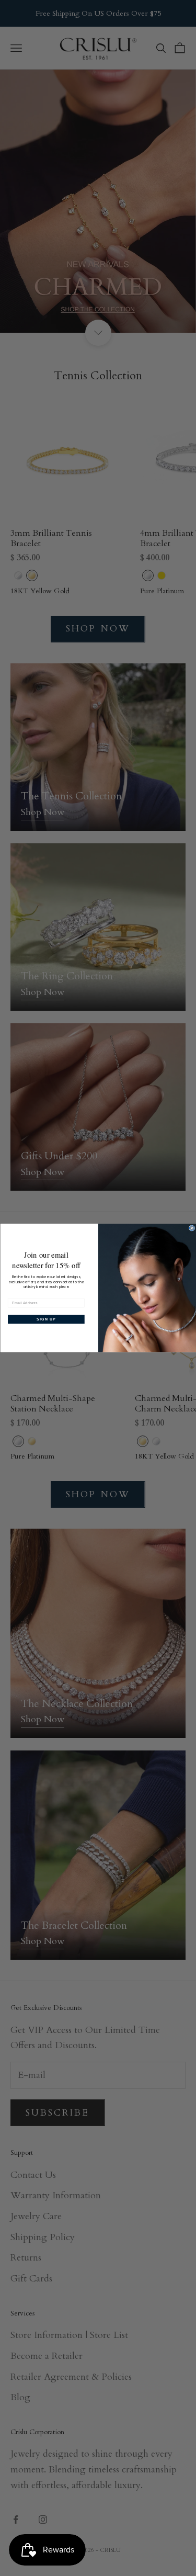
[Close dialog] (192, 1228)
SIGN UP (46, 1319)
